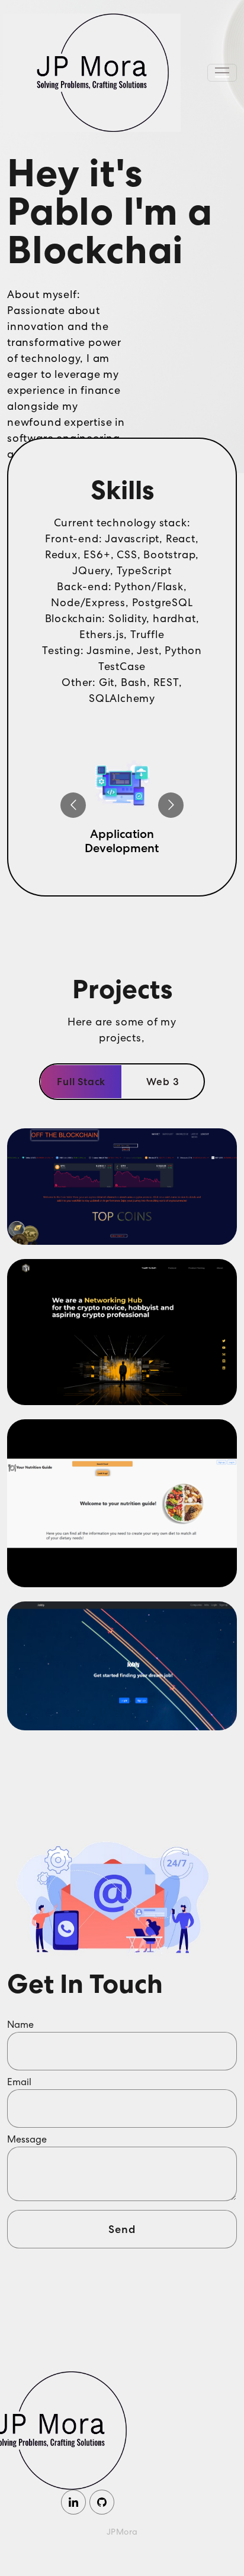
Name (20, 2025)
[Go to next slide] (171, 805)
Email (19, 2082)
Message (27, 2139)
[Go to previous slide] (73, 805)
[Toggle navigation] (222, 73)
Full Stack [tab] (81, 1082)
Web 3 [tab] (163, 1082)
